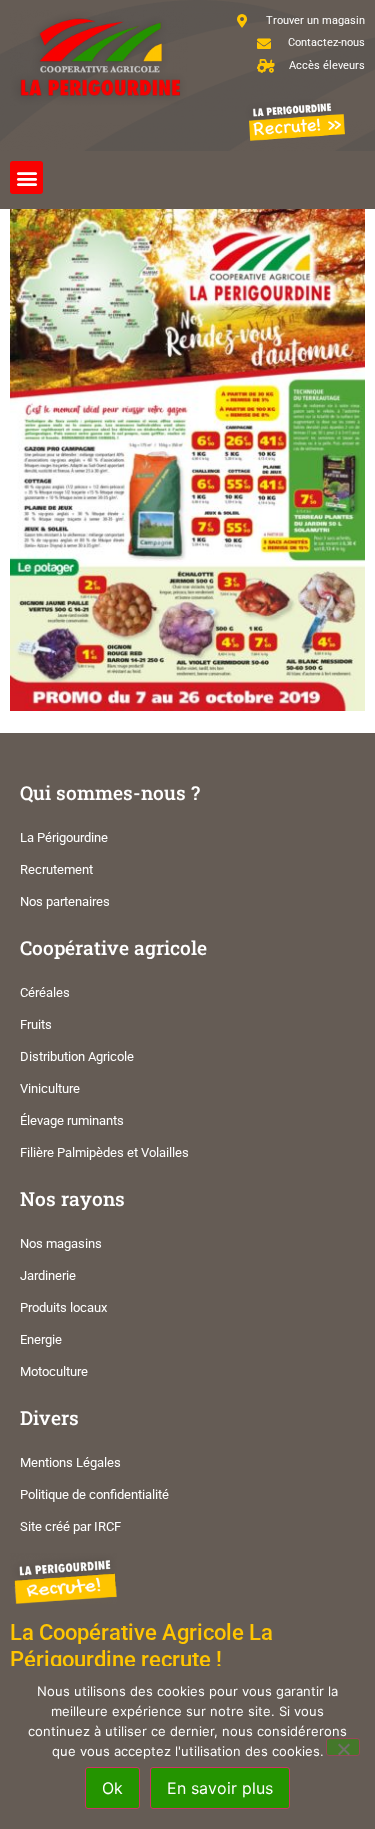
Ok (112, 1788)
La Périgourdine (64, 837)
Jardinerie (48, 1275)
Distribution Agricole (77, 1056)
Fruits (36, 1024)
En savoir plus (220, 1788)
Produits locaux (63, 1307)
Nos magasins (61, 1243)
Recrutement (56, 869)
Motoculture (54, 1371)
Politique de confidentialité (94, 1494)
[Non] (343, 1747)
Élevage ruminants (72, 1120)
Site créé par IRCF (70, 1526)
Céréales (45, 992)
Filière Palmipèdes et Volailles (104, 1152)
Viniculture (50, 1088)
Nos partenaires (65, 901)
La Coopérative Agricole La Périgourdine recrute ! (141, 1645)
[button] (26, 177)
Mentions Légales (70, 1462)
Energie (41, 1339)
